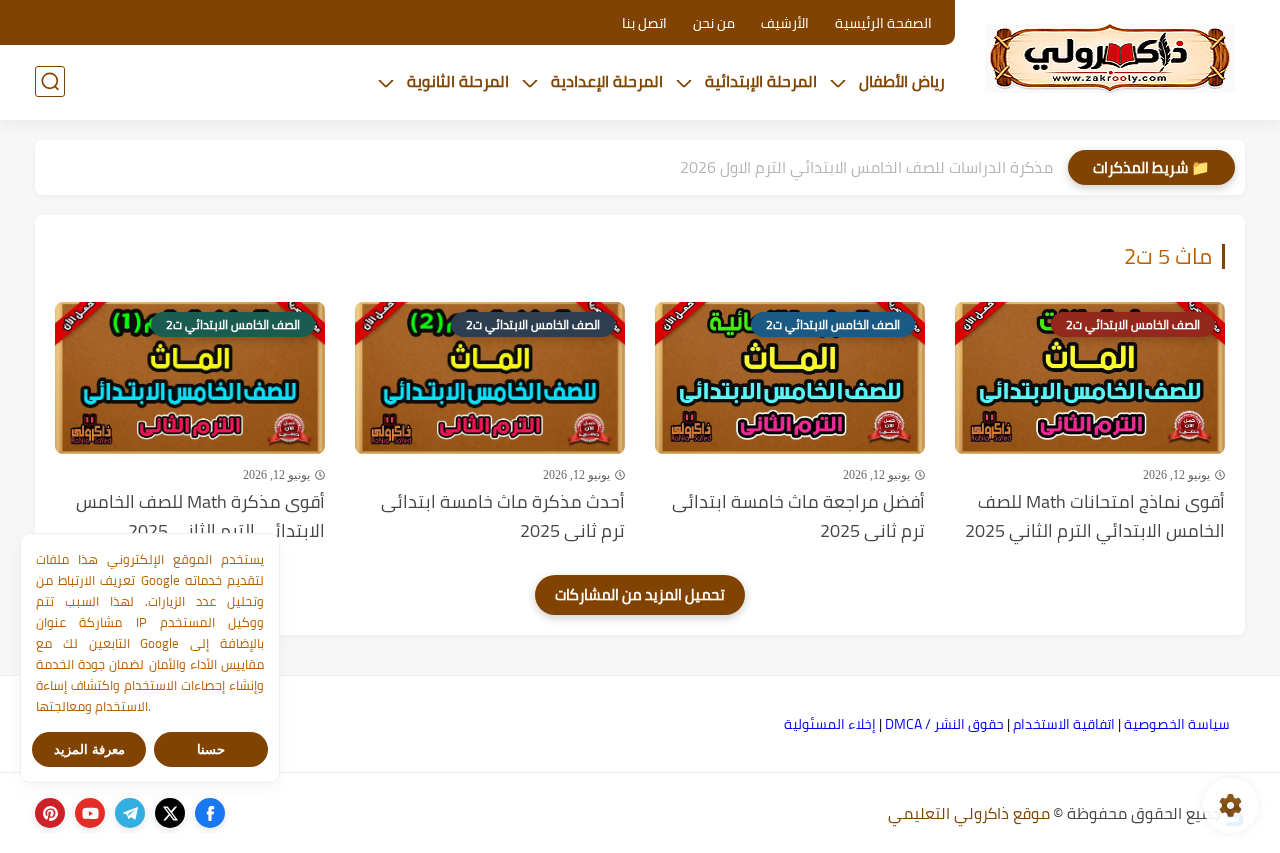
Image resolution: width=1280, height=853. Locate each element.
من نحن (714, 23)
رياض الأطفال (902, 81)
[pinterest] (50, 813)
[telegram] (130, 813)
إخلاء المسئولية (830, 724)
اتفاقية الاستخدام (1064, 724)
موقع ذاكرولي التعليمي (969, 813)
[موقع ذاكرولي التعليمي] (1110, 58)
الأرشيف (785, 23)
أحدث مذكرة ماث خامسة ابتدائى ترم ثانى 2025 (503, 517)
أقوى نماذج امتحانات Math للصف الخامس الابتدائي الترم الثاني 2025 (1095, 517)
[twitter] (170, 813)
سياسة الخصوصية (1177, 724)
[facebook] (210, 813)
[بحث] (50, 81)
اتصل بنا (644, 23)
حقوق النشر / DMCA (944, 724)
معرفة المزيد (89, 749)
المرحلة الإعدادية (607, 81)
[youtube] (90, 813)
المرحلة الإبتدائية (761, 81)
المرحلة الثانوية (458, 81)
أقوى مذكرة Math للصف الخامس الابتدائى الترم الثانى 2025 (200, 517)
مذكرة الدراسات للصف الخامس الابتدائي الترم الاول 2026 (866, 167)
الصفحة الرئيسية (883, 23)
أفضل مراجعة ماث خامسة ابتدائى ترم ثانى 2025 (798, 517)
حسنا (211, 749)
